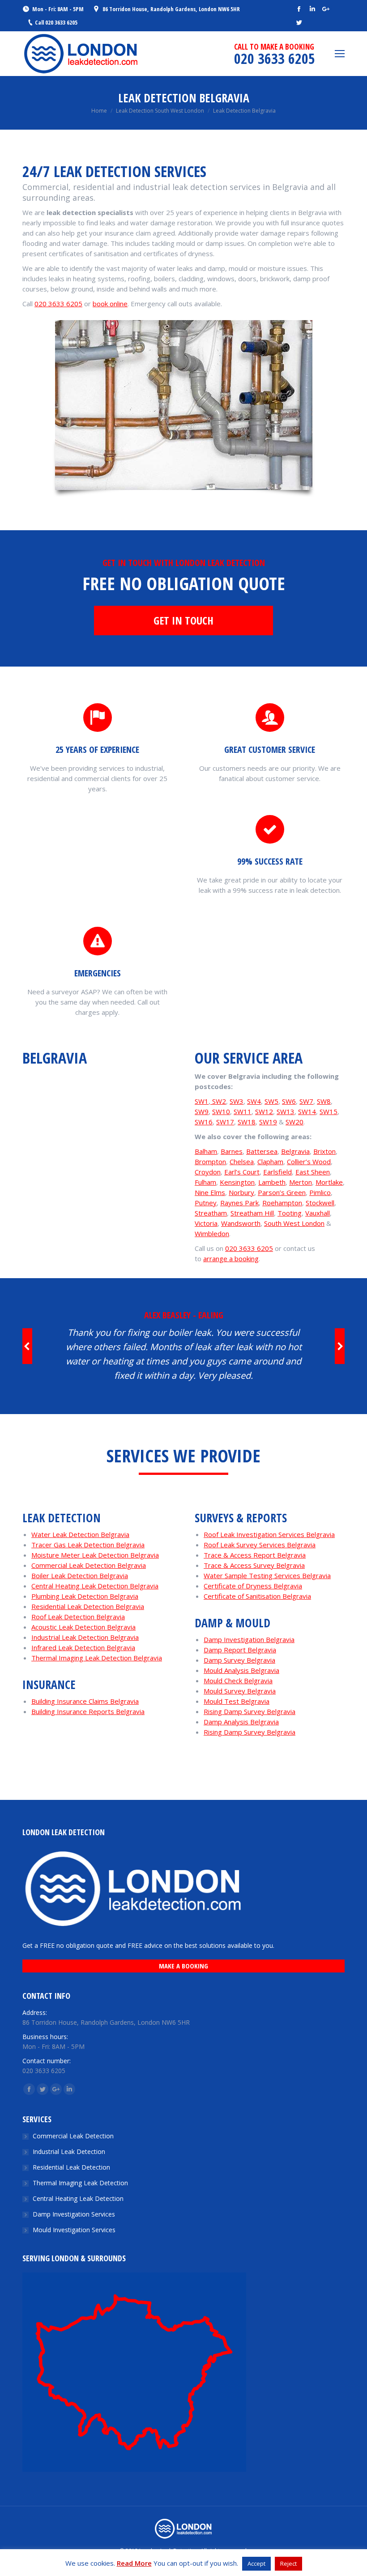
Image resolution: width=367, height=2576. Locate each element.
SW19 (268, 1122)
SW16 (204, 1122)
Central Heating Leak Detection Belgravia (95, 1586)
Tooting (290, 1213)
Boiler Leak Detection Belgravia (80, 1575)
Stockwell (320, 1203)
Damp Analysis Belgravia (241, 1722)
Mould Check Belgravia (238, 1681)
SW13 (286, 1111)
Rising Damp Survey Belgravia (250, 1711)
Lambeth (272, 1182)
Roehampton (282, 1203)
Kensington (237, 1182)
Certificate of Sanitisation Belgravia (257, 1596)
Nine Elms (210, 1192)
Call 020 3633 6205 (56, 22)
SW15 (329, 1111)
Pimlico (320, 1192)
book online (110, 304)
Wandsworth (241, 1223)
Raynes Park (239, 1203)
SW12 (264, 1111)
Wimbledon (212, 1233)
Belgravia (295, 1151)
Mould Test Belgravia (237, 1701)
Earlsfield (277, 1172)
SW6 (289, 1101)
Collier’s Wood (309, 1161)
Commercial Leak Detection (73, 2136)
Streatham (211, 1213)
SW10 (221, 1111)
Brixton (324, 1151)
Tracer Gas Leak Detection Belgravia (88, 1545)
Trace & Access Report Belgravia (255, 1555)
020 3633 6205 (58, 304)
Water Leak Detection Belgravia (80, 1534)
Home (99, 111)
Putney (206, 1203)
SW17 (225, 1122)
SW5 (271, 1101)
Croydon (208, 1172)
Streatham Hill (252, 1213)
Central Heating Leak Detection (78, 2198)
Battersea (262, 1151)
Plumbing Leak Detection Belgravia (85, 1596)
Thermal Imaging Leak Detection (80, 2183)
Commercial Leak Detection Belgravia (89, 1565)
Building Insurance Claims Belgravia (85, 1701)
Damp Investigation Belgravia (249, 1639)
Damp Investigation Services (74, 2214)
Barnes (232, 1151)
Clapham (270, 1161)
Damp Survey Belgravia (239, 1660)
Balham (206, 1151)
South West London (294, 1223)
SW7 (306, 1101)
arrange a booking (231, 1258)
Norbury (241, 1192)
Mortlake (329, 1182)
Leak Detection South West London (160, 111)
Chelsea (242, 1161)
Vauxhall (318, 1213)
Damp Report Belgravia (240, 1650)
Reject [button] (288, 2563)
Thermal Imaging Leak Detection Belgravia (97, 1658)
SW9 (202, 1111)
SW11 (243, 1111)
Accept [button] (256, 2563)
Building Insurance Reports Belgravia (88, 1711)
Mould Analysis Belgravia (241, 1670)
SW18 (247, 1122)
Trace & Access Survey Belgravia (254, 1565)
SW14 (307, 1111)
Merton (301, 1182)
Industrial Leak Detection (69, 2152)
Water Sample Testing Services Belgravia (267, 1575)
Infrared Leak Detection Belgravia (83, 1647)
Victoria (206, 1223)
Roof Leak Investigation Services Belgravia (269, 1534)
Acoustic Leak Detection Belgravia (83, 1627)
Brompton (210, 1161)
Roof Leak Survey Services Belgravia (260, 1545)
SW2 (218, 1101)
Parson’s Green (282, 1192)
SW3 (237, 1101)
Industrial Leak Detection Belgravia (85, 1637)
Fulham (205, 1182)
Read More (134, 2563)
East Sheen (313, 1172)
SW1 (202, 1101)
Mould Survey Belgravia (240, 1691)
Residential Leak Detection (71, 2167)
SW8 (324, 1101)
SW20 (294, 1122)
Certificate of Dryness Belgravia (253, 1586)
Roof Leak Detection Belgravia (78, 1617)
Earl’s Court (242, 1172)
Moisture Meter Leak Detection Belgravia (95, 1555)
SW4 (254, 1101)
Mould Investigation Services (74, 2230)
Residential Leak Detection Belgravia (88, 1606)
